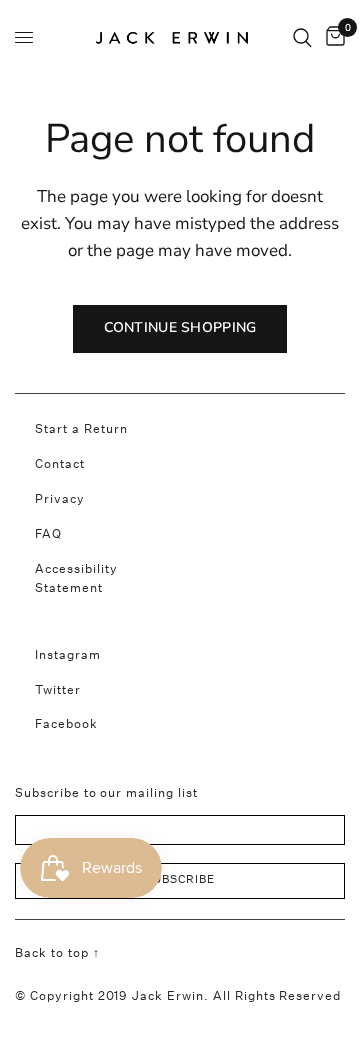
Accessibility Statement (76, 578)
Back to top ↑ (57, 952)
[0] (332, 37)
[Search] (302, 37)
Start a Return (81, 428)
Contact (60, 463)
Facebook (66, 723)
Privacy (60, 498)
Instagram (68, 654)
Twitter (58, 689)
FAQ (48, 533)
